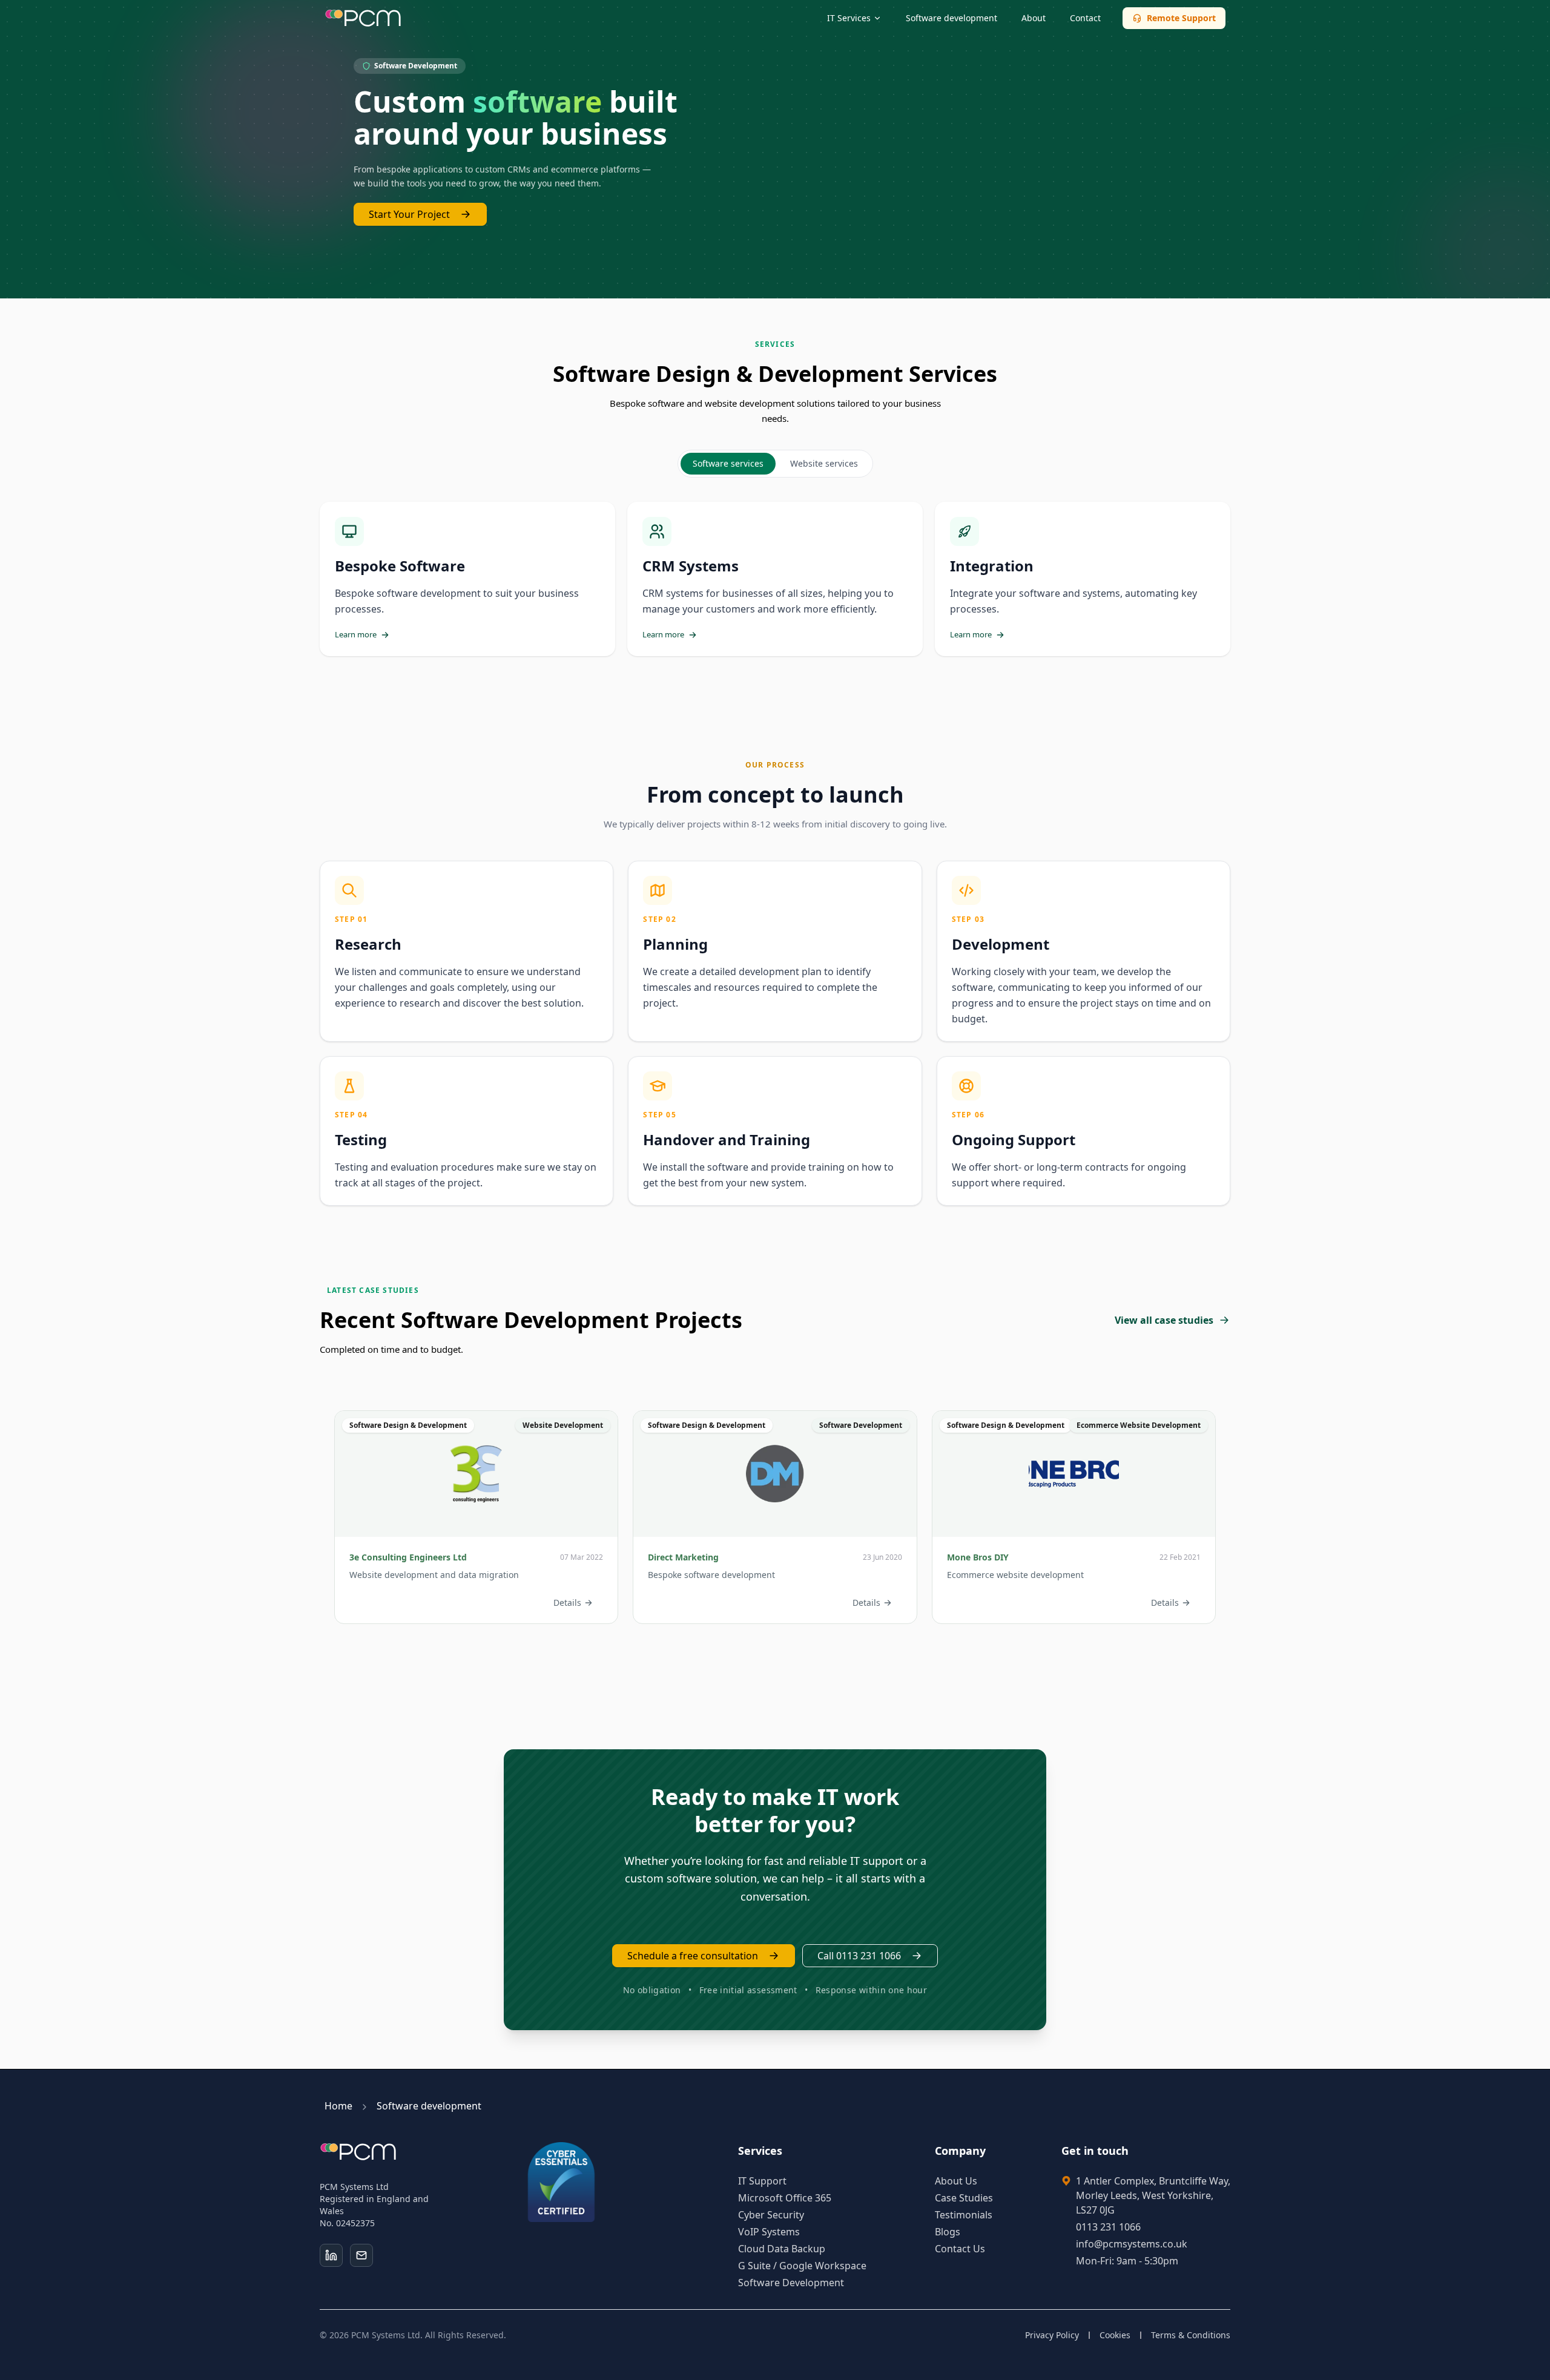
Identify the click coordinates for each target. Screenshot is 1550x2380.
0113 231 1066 (1108, 2227)
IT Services (849, 18)
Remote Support (1181, 18)
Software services (728, 463)
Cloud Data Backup (782, 2249)
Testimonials (964, 2215)
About (1034, 18)
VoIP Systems (769, 2232)
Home (340, 2106)
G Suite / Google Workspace (802, 2266)
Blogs (948, 2232)
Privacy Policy (1052, 2335)
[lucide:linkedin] (331, 2255)
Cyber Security (771, 2215)
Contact (1085, 18)
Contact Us (960, 2249)
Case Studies (964, 2198)
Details (567, 1602)
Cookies (1115, 2335)
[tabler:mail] (361, 2255)
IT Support (762, 2181)
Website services (824, 463)
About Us (956, 2181)
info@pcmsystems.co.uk (1132, 2244)
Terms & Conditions (1191, 2335)
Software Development (791, 2283)
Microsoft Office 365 (785, 2198)
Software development (951, 18)
